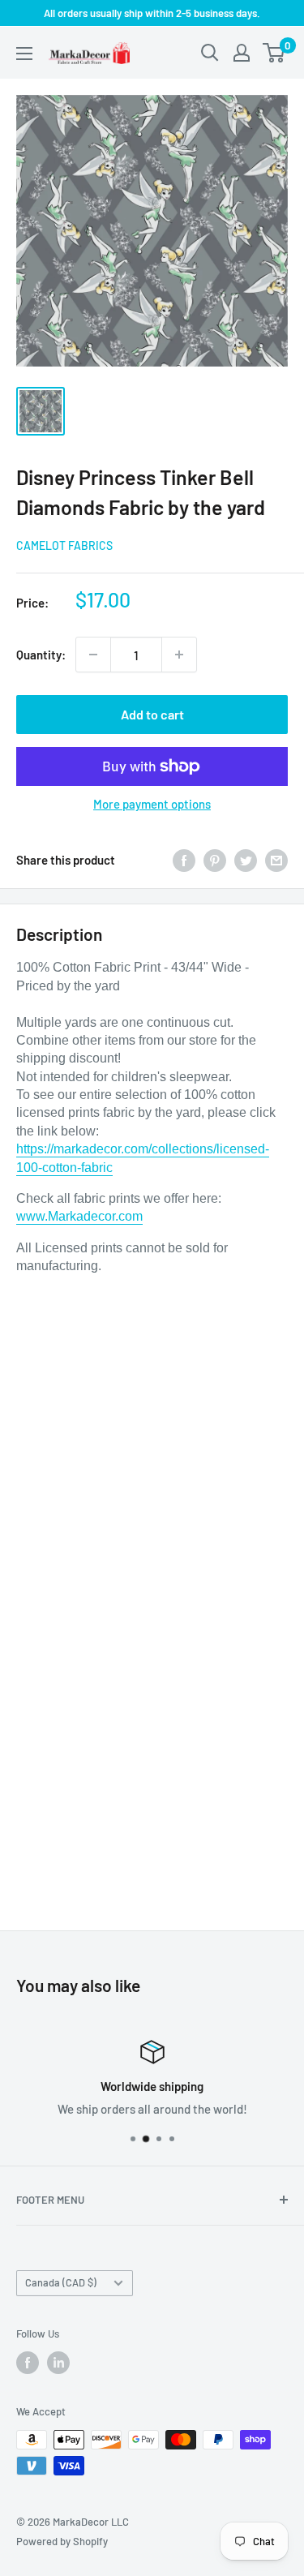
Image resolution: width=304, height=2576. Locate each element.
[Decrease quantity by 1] (93, 655)
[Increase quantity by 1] (179, 655)
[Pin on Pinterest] (215, 860)
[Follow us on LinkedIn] (58, 2363)
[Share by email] (276, 860)
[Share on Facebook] (184, 860)
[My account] (242, 53)
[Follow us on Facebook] (28, 2363)
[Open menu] (24, 54)
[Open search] (210, 53)
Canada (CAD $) (61, 2282)
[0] (274, 53)
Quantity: (41, 655)
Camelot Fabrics (64, 545)
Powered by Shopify (62, 2541)
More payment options (152, 804)
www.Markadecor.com (79, 1216)
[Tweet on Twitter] (246, 860)
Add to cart (152, 714)
